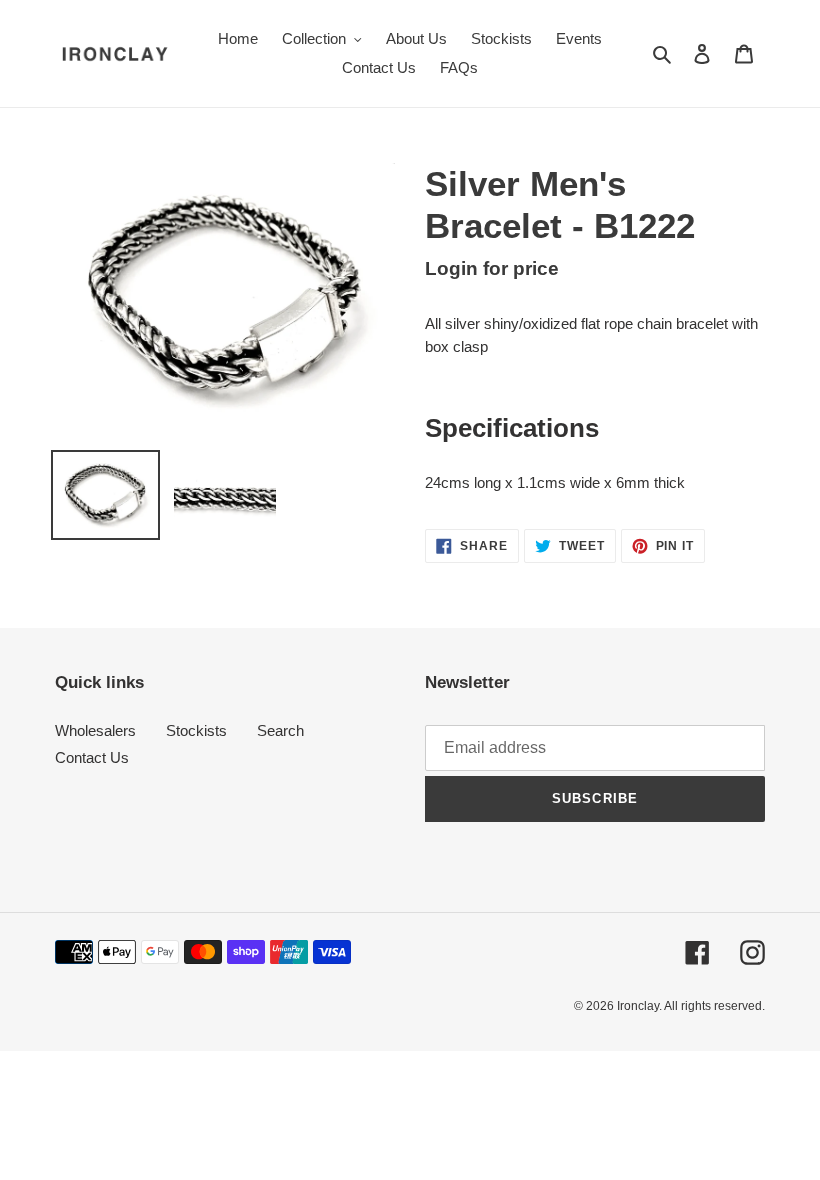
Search (280, 730)
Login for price (492, 268)
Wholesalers (95, 730)
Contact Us (92, 757)
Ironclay (638, 1006)
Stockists (196, 730)
